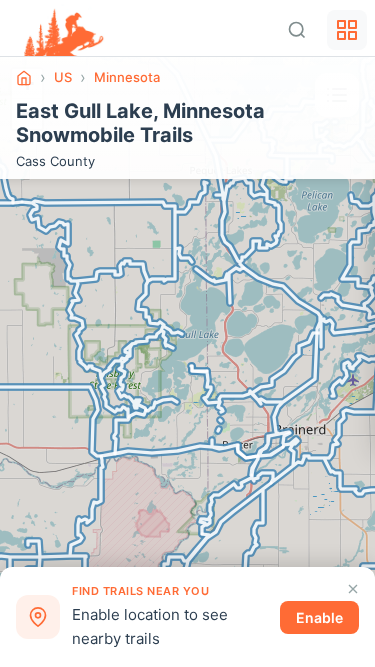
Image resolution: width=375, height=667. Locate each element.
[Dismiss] (353, 589)
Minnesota (127, 77)
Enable (319, 617)
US (63, 77)
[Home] (24, 78)
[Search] (297, 30)
